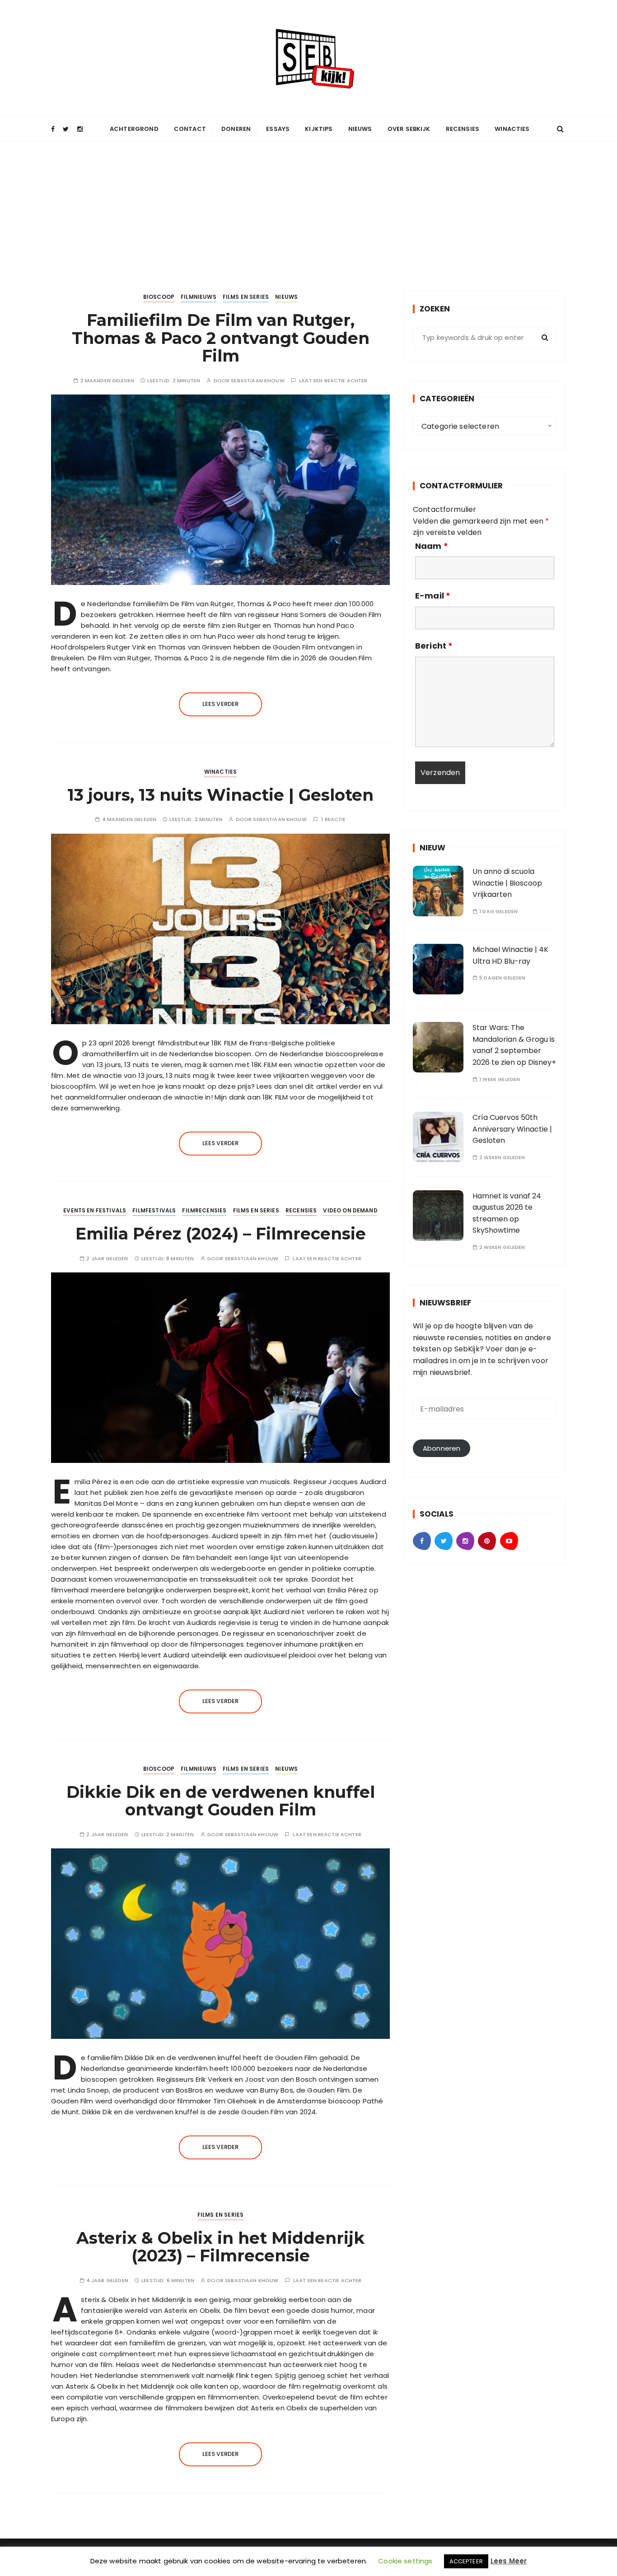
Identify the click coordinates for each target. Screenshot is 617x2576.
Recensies (463, 129)
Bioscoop (159, 297)
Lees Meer (509, 2561)
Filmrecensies (204, 1210)
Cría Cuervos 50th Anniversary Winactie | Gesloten (512, 1129)
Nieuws (360, 129)
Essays (278, 129)
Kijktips (319, 129)
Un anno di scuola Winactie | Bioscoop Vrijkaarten (507, 883)
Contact (190, 129)
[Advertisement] (308, 209)
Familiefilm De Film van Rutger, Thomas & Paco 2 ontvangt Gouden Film (221, 338)
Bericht (434, 646)
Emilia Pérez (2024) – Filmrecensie (221, 1234)
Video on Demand (350, 1210)
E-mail (433, 596)
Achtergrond (134, 129)
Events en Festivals (95, 1210)
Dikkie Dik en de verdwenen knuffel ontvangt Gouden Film (221, 1801)
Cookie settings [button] (405, 2561)
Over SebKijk (409, 129)
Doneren (236, 129)
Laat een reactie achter (333, 381)
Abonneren (442, 1448)
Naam (432, 546)
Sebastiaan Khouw (257, 381)
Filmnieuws (199, 297)
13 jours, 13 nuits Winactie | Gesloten (220, 795)
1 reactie (333, 819)
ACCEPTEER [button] (466, 2561)
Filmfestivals (154, 1210)
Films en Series (246, 297)
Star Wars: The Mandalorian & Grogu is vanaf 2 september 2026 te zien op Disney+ (514, 1045)
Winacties (512, 129)
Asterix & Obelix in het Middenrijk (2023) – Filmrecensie (220, 2247)
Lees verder (221, 704)
